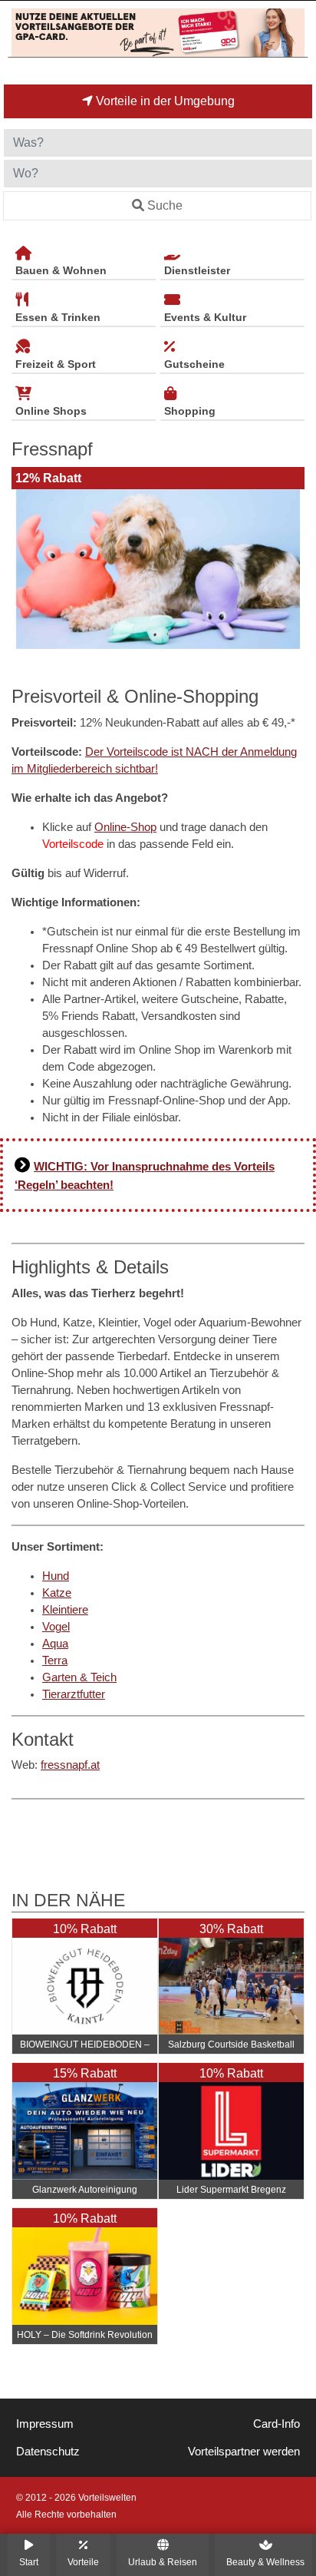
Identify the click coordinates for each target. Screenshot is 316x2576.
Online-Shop (125, 827)
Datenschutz (48, 2452)
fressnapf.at (70, 1765)
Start (29, 2562)
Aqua (55, 1644)
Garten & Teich (79, 1677)
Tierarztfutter (74, 1694)
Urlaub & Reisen (163, 2562)
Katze (57, 1593)
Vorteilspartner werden (244, 2452)
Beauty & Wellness (265, 2562)
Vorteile (83, 2562)
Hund (56, 1576)
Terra (55, 1660)
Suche (165, 205)
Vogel (56, 1627)
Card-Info (276, 2424)
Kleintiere (65, 1610)
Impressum (45, 2424)
